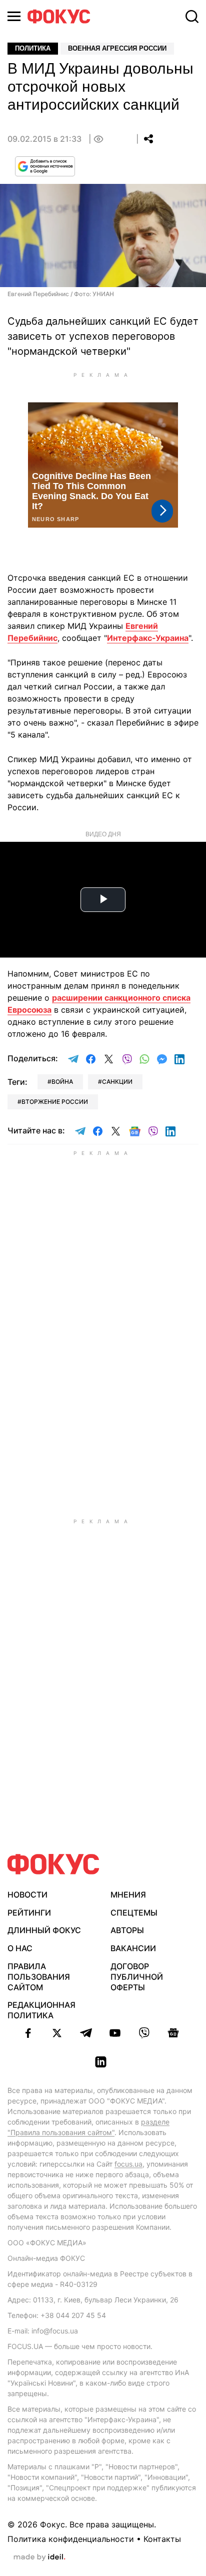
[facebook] (28, 2033)
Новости (27, 1895)
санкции (117, 1082)
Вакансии (133, 1948)
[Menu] (14, 16)
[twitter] (57, 2033)
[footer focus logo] (53, 1864)
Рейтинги (29, 1913)
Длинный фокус (44, 1930)
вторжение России (55, 1102)
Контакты (162, 2539)
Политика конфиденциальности (71, 2539)
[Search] (192, 17)
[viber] (144, 2033)
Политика (33, 48)
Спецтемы (134, 1913)
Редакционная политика (41, 2010)
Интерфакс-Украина (148, 638)
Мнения (128, 1895)
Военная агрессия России (117, 48)
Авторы (127, 1930)
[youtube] (115, 2033)
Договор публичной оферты (137, 1977)
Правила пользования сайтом (39, 1977)
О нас (20, 1948)
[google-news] (173, 2033)
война (62, 1082)
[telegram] (86, 2033)
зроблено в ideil (39, 2557)
